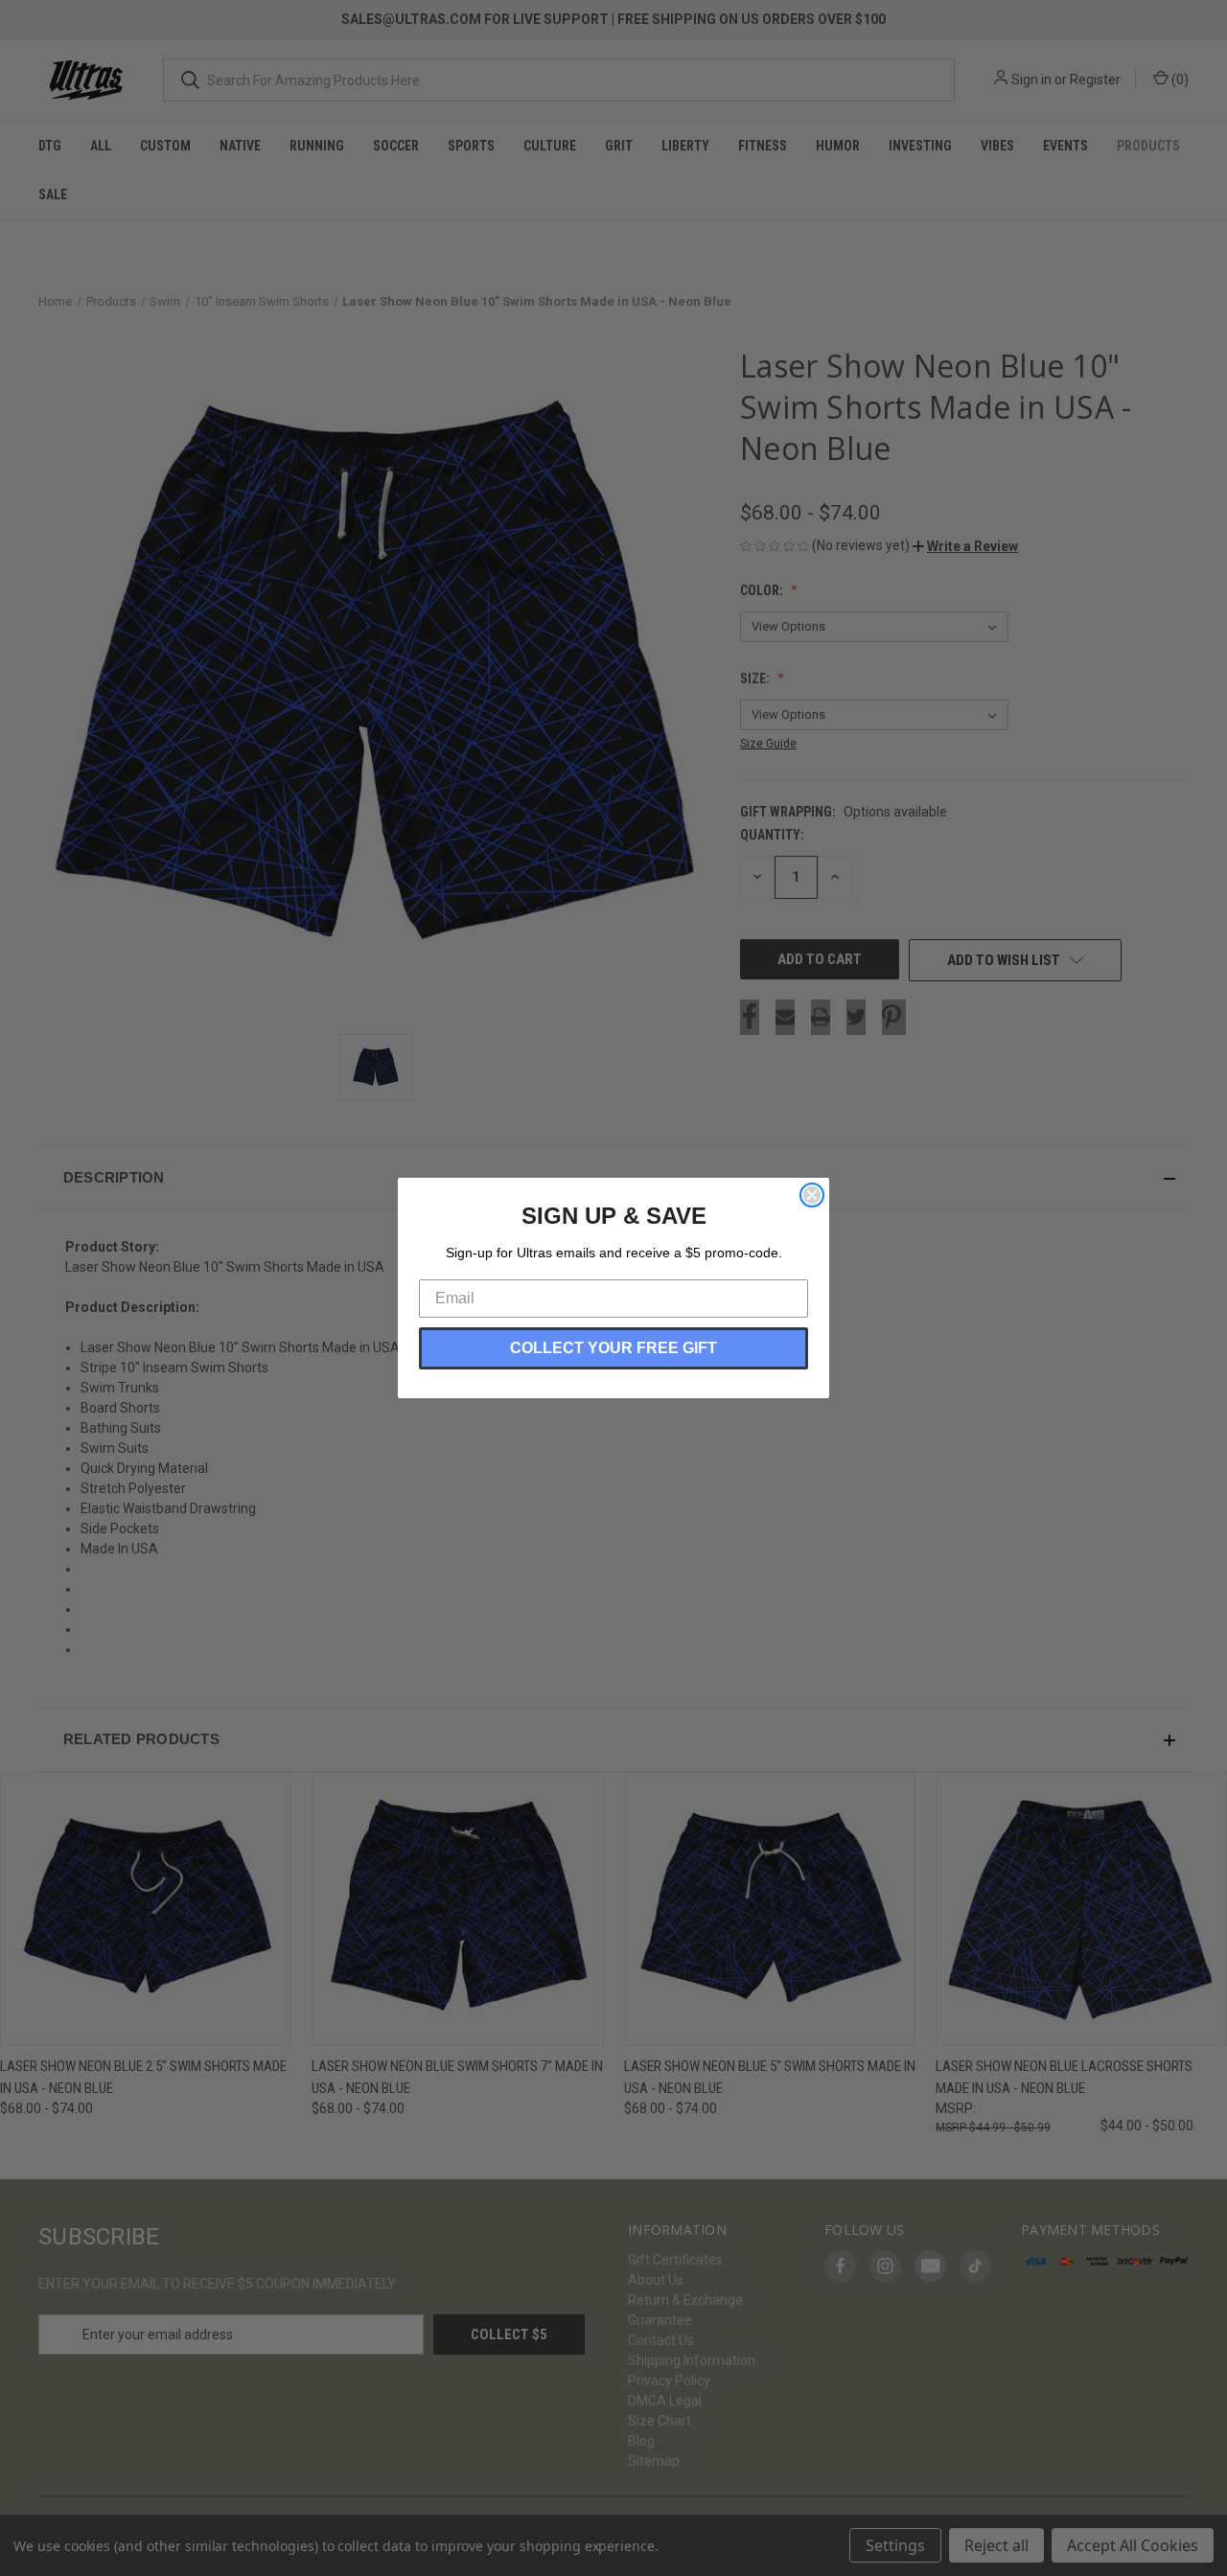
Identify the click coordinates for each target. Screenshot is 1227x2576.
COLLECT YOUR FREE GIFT (613, 1348)
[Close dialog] (812, 1195)
